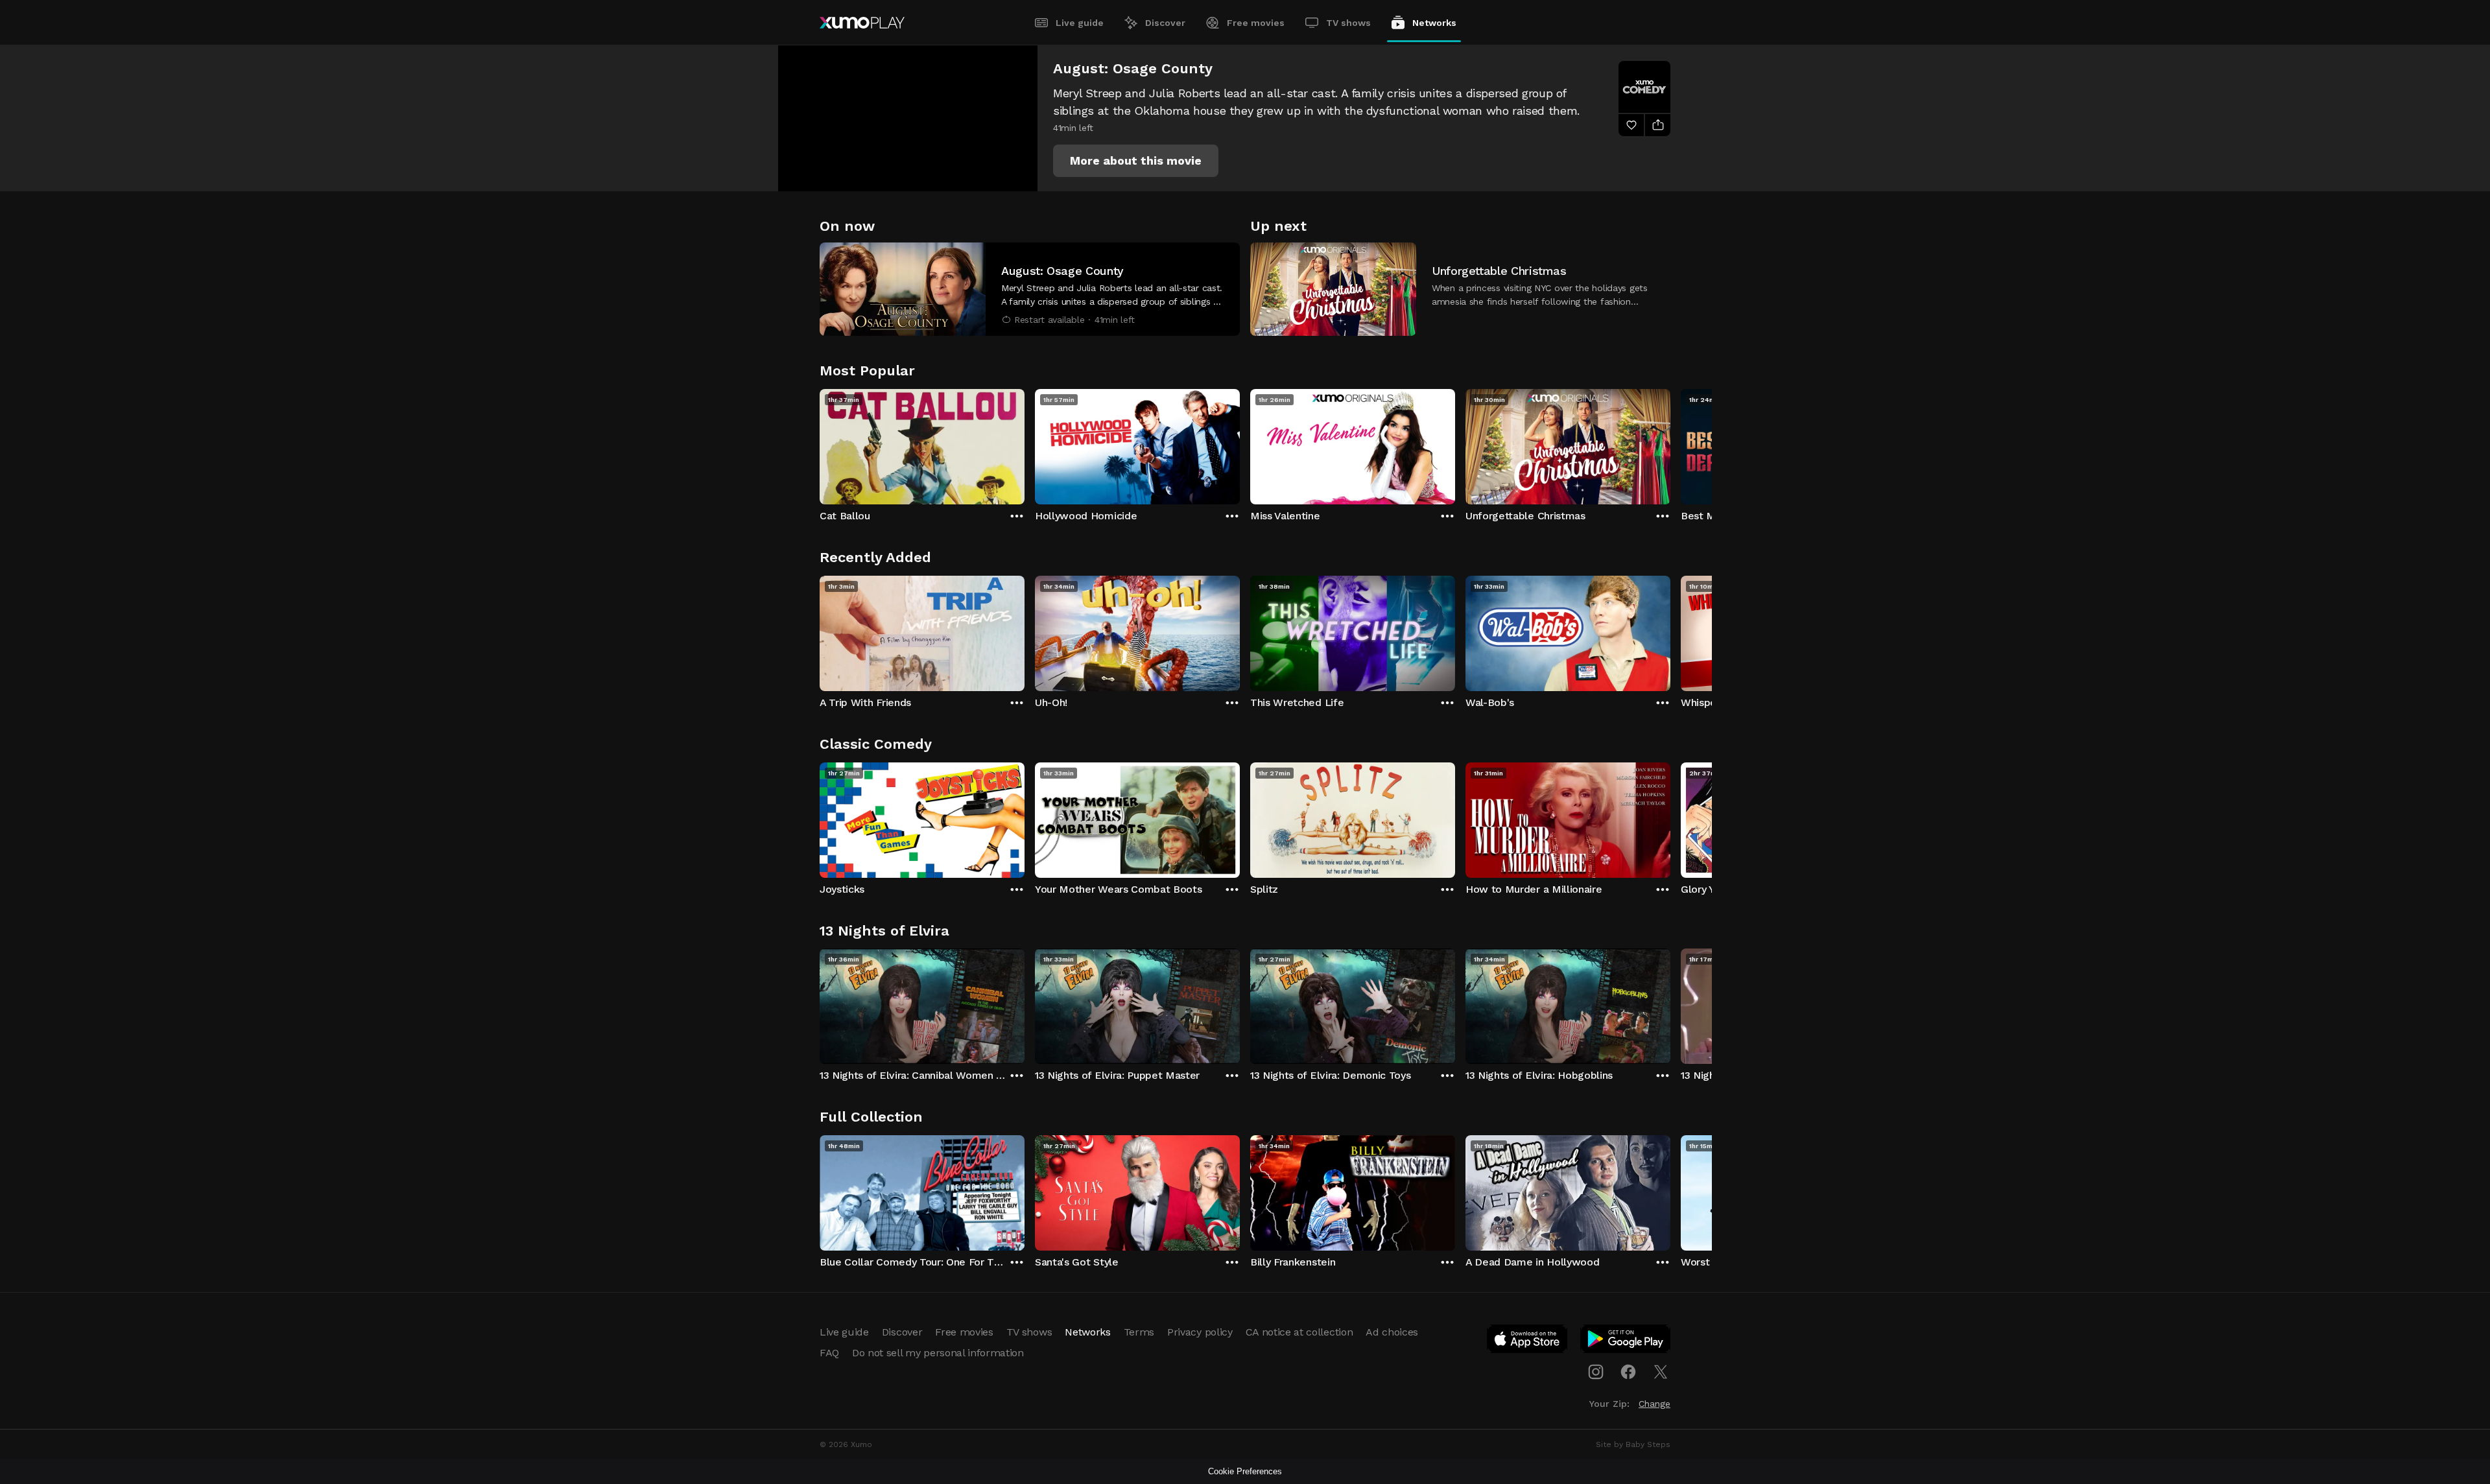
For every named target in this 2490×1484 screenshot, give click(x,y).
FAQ (829, 1353)
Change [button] (1654, 1404)
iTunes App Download (1528, 1341)
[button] (1136, 161)
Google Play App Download (1626, 1341)
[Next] (1670, 443)
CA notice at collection (1299, 1332)
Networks (1434, 23)
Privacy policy (1200, 1332)
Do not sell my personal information (938, 1353)
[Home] (862, 23)
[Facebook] (1628, 1372)
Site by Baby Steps (1633, 1444)
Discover (1165, 23)
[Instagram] (1596, 1372)
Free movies (1256, 23)
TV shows (1348, 23)
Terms (1139, 1332)
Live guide (1080, 23)
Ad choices (1392, 1332)
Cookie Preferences (1245, 1471)
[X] (1661, 1372)
